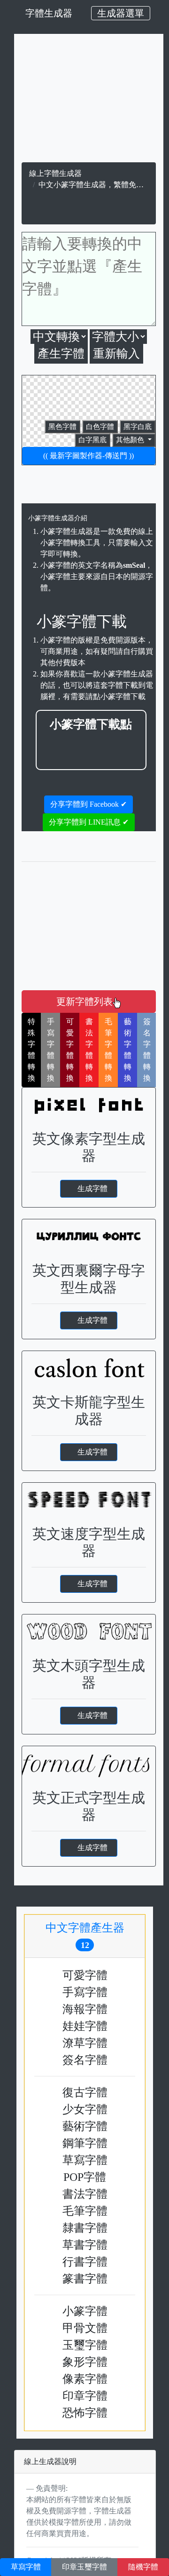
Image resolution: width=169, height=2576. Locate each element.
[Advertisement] (91, 747)
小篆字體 (85, 2311)
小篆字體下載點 (91, 724)
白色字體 (100, 427)
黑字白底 (138, 427)
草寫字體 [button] (26, 2567)
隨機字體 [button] (143, 2567)
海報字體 (85, 2009)
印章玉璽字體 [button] (84, 2567)
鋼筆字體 (85, 2143)
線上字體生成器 (55, 173)
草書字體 (85, 2245)
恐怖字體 (85, 2413)
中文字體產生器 (91, 1936)
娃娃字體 (85, 2026)
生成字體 (92, 1189)
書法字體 (85, 2194)
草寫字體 (85, 2160)
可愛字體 (85, 1975)
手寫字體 (85, 1992)
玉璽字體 (85, 2345)
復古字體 (85, 2092)
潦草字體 (85, 2043)
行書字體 (85, 2262)
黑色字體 (62, 427)
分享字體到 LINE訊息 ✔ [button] (89, 822)
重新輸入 (116, 354)
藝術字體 (85, 2126)
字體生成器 (49, 13)
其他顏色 (131, 440)
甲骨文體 (85, 2328)
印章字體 (85, 2396)
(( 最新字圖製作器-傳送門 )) (88, 456)
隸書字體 (85, 2228)
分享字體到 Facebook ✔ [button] (88, 804)
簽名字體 (85, 2060)
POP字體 (85, 2177)
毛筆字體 (85, 2211)
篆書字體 (85, 2279)
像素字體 (85, 2379)
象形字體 (85, 2362)
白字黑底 (92, 440)
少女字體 (85, 2109)
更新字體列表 (84, 1002)
